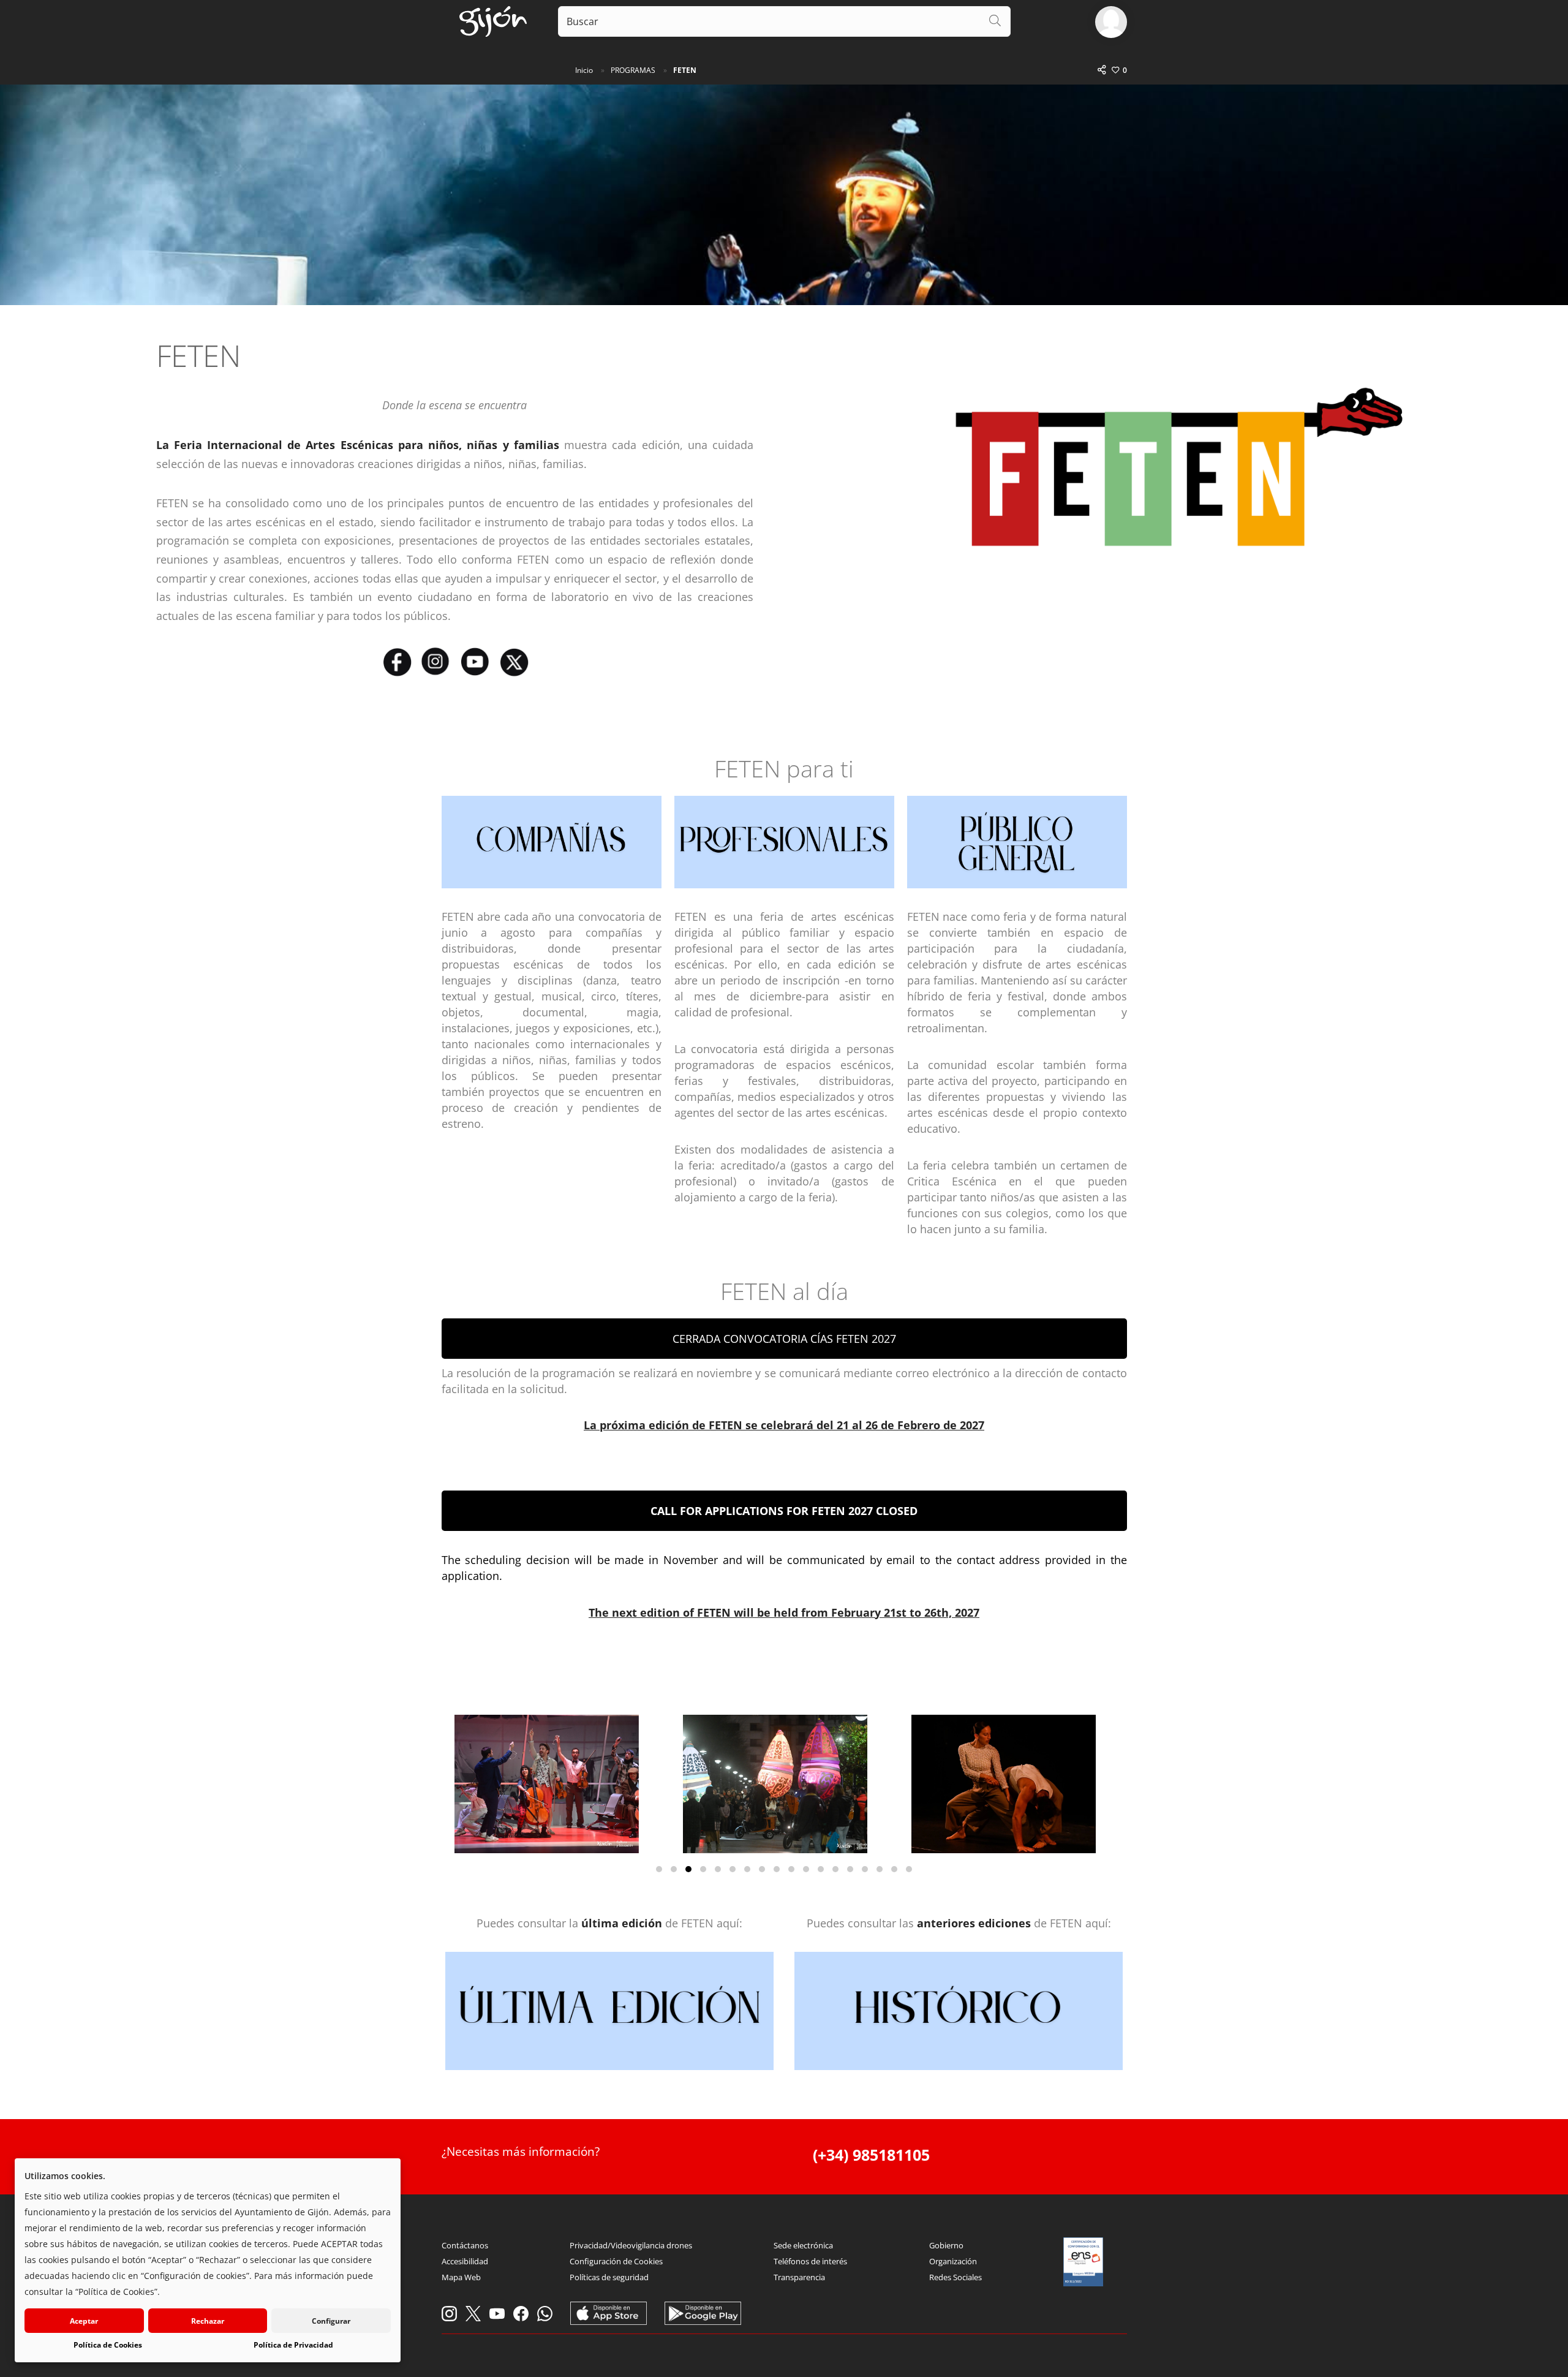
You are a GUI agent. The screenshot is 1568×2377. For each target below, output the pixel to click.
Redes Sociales (956, 2277)
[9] (777, 1869)
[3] (688, 1869)
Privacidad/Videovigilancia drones (631, 2245)
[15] (865, 1869)
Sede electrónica (803, 2245)
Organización (953, 2261)
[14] (850, 1869)
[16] (880, 1869)
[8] (762, 1869)
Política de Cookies (108, 2345)
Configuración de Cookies (616, 2261)
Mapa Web (461, 2277)
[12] (821, 1869)
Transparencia (799, 2277)
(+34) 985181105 (871, 2155)
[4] (703, 1869)
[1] (659, 1869)
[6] (733, 1869)
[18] (909, 1869)
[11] (806, 1869)
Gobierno (946, 2245)
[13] (835, 1869)
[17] (894, 1869)
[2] (674, 1869)
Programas (633, 70)
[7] (747, 1869)
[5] (718, 1869)
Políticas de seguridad (609, 2277)
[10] (791, 1869)
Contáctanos (465, 2245)
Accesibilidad (465, 2261)
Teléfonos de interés (810, 2261)
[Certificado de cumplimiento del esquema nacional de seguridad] (1084, 2262)
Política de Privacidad (293, 2345)
